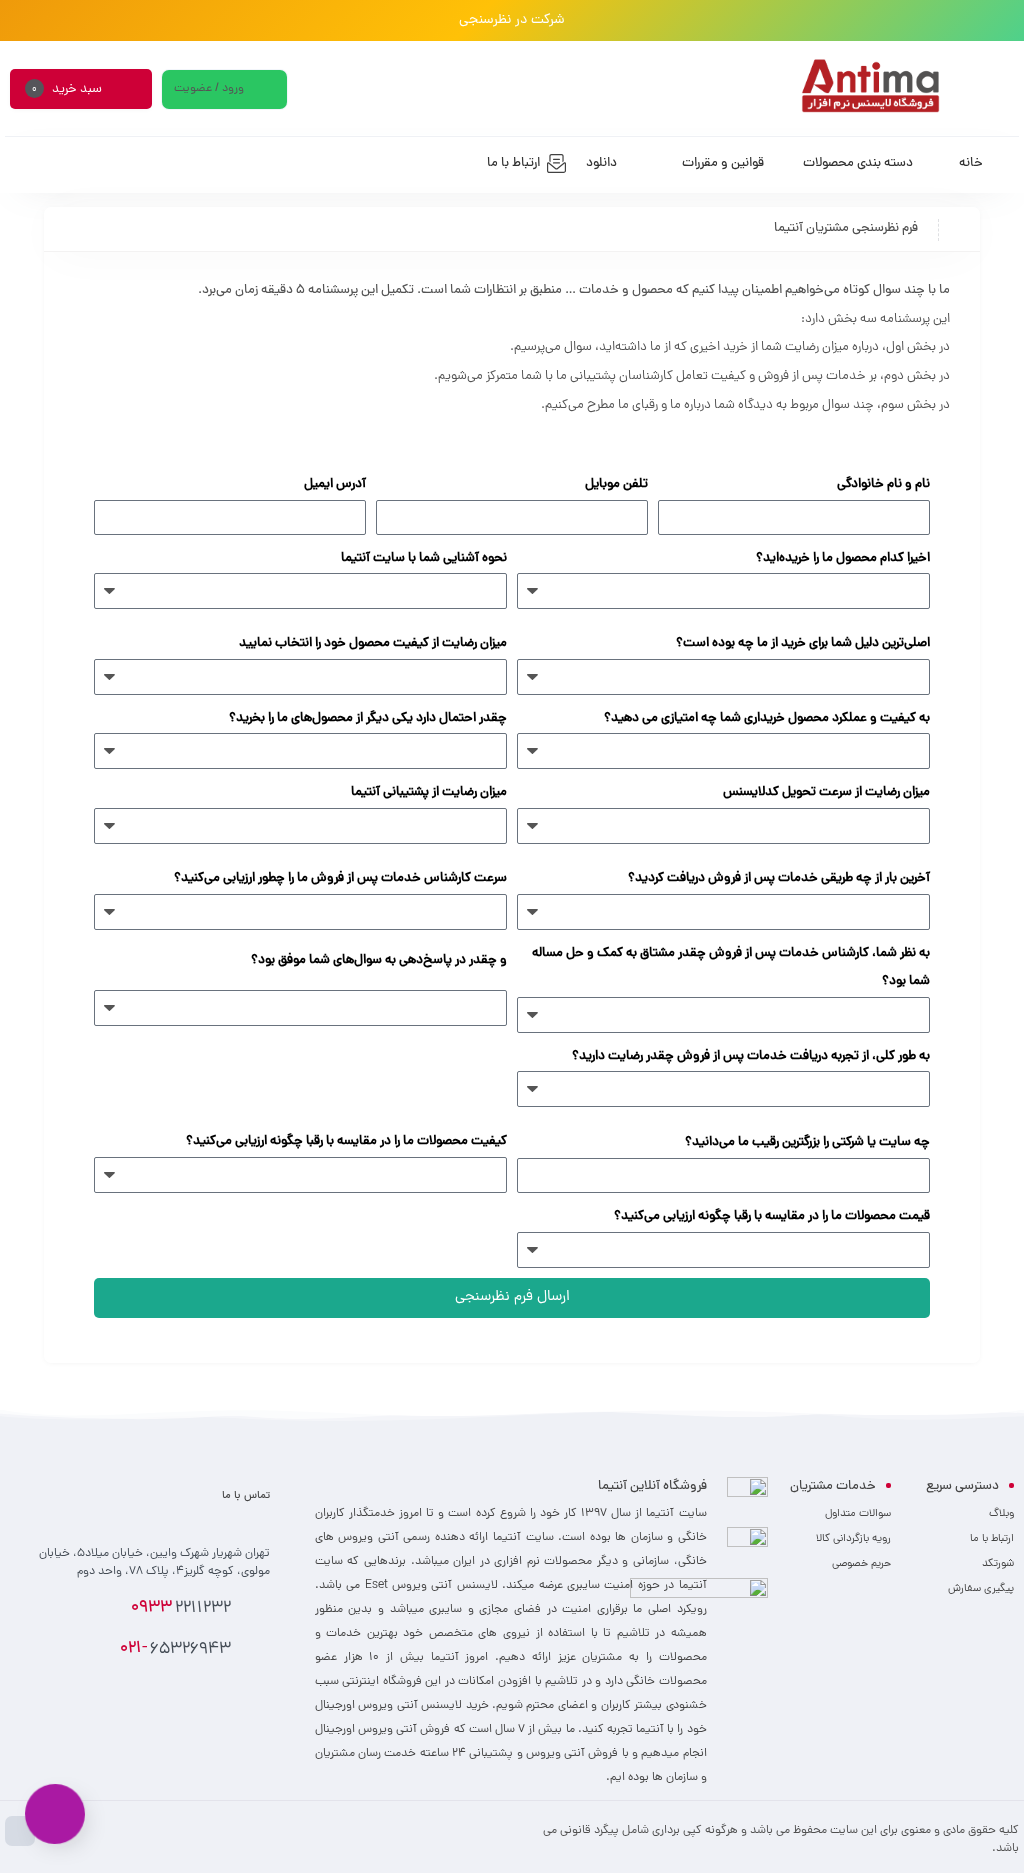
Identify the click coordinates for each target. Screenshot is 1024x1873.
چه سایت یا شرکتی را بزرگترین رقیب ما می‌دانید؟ (807, 1143)
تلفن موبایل (616, 485)
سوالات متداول (858, 1514)
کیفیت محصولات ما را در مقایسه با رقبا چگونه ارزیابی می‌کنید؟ (346, 1142)
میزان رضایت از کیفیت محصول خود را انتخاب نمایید (373, 644)
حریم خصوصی (861, 1564)
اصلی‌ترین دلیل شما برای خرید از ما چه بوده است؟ (803, 644)
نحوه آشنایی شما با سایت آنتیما (424, 559)
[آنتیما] (870, 89)
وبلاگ (1001, 1514)
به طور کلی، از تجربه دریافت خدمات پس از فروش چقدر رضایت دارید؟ (751, 1057)
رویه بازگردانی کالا (853, 1539)
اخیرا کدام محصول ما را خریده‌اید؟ (843, 559)
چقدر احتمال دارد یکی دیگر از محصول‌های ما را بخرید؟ (368, 719)
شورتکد (998, 1564)
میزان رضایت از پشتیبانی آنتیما (429, 793)
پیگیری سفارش (981, 1589)
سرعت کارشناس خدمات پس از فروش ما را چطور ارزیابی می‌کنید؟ (340, 879)
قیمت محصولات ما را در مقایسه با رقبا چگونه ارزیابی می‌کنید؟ (772, 1217)
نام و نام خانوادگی (883, 485)
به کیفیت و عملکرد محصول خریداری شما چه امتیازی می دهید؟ (767, 719)
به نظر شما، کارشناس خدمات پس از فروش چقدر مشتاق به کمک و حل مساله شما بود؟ (731, 968)
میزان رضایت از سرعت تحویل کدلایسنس (826, 793)
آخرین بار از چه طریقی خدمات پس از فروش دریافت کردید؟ (779, 879)
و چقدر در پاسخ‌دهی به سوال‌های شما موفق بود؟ (379, 961)
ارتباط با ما (992, 1539)
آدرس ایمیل (335, 485)
